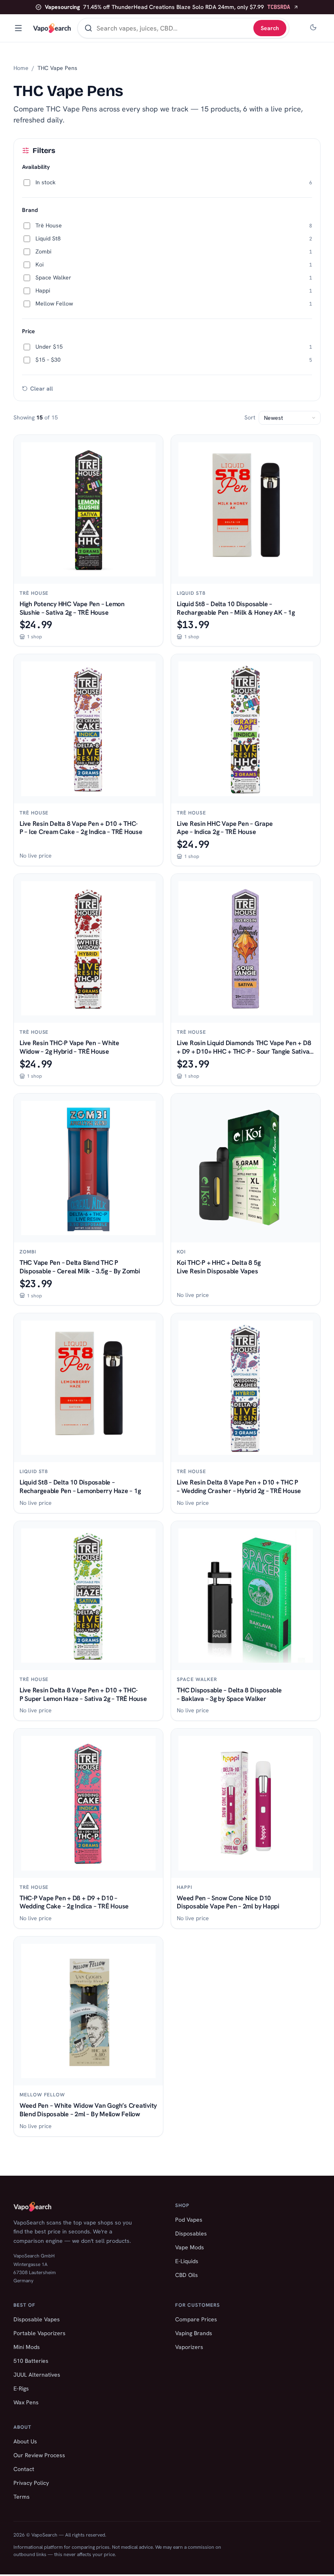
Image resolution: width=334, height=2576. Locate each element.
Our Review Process (39, 2455)
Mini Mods (27, 2347)
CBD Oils (187, 2275)
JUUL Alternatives (37, 2375)
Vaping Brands (194, 2333)
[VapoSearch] (52, 28)
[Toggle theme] (313, 28)
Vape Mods (190, 2247)
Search (270, 28)
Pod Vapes (189, 2220)
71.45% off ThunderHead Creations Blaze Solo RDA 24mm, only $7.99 (167, 7)
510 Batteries (31, 2361)
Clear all (42, 389)
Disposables (191, 2233)
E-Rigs (21, 2388)
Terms (22, 2497)
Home (21, 68)
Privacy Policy (31, 2483)
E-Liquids (187, 2261)
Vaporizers (189, 2347)
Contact (24, 2469)
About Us (25, 2441)
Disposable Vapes (37, 2319)
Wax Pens (26, 2402)
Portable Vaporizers (40, 2333)
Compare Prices (196, 2319)
